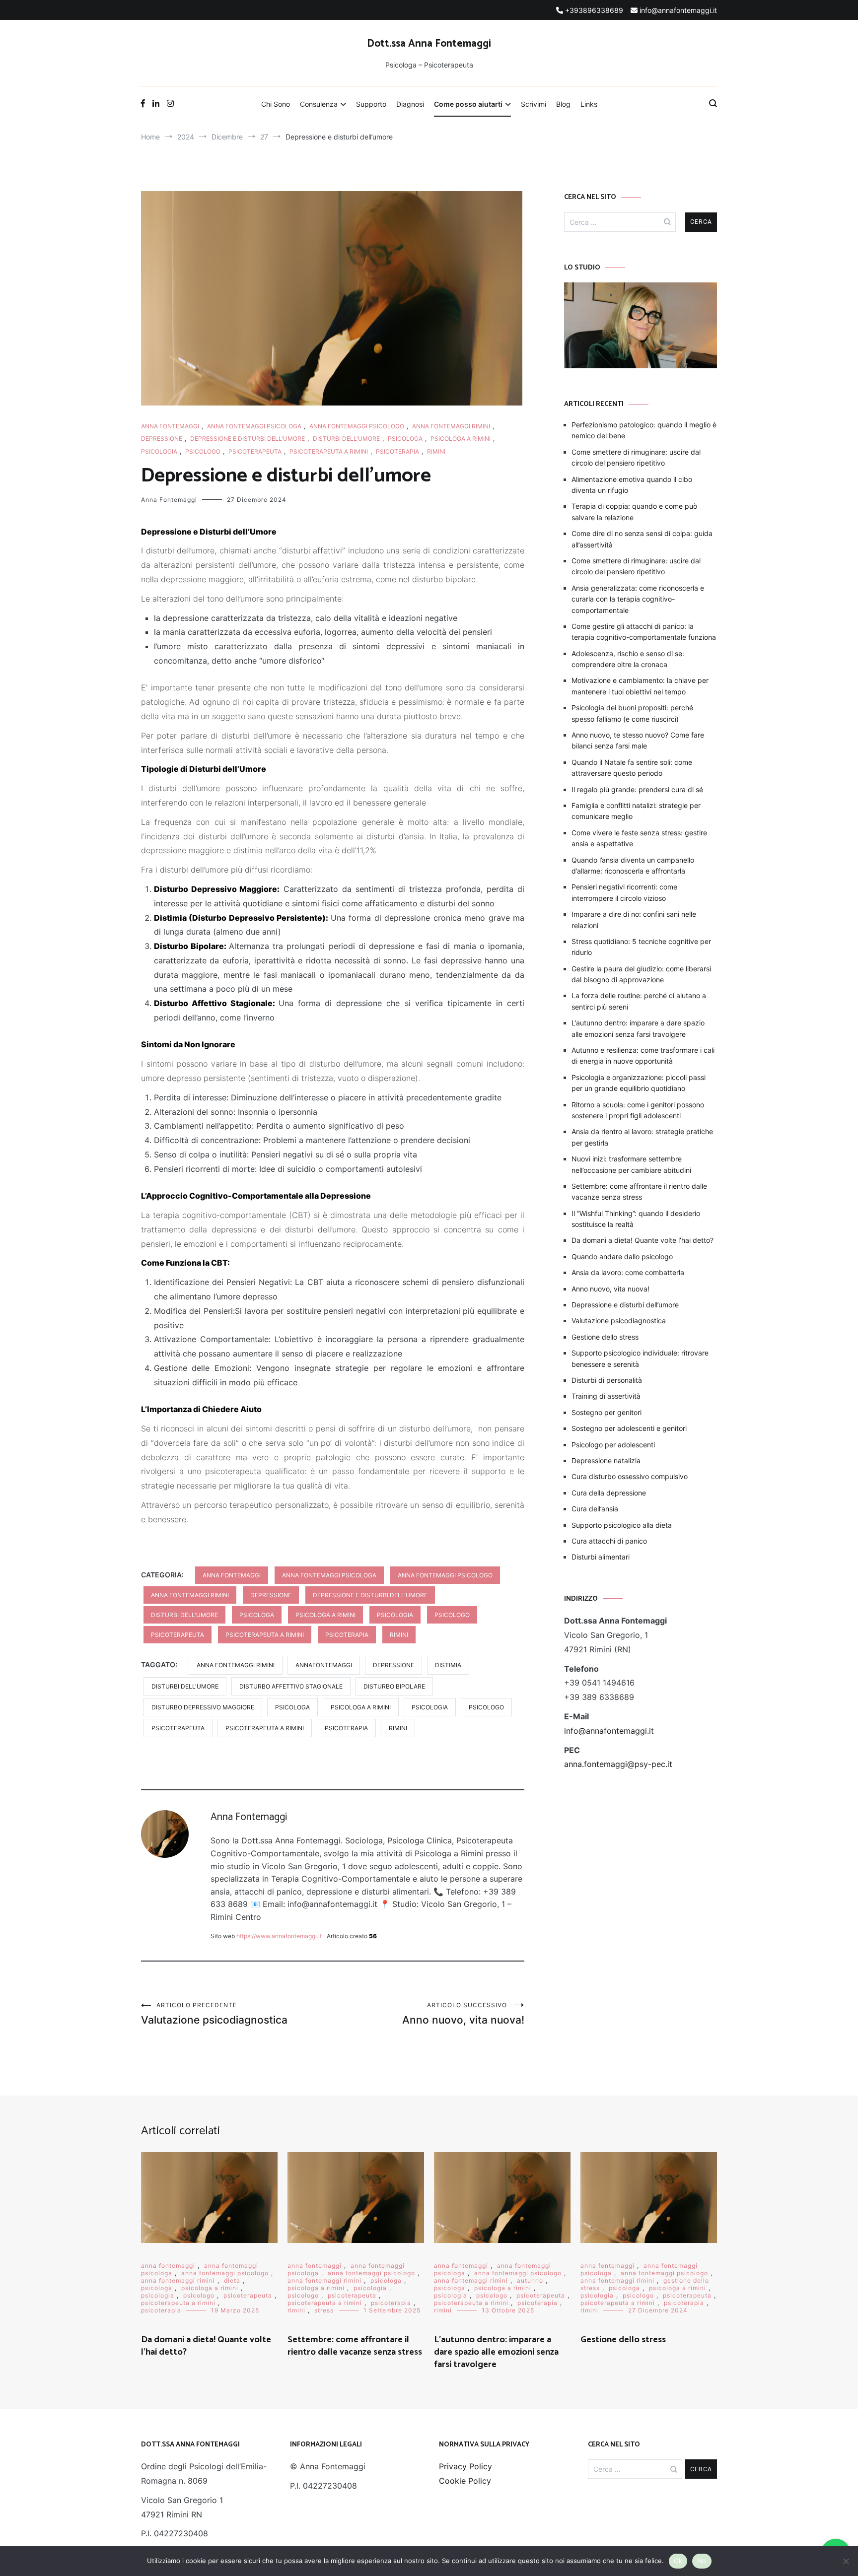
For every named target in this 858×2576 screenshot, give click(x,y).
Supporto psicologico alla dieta (622, 1525)
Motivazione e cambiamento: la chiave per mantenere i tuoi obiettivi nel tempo (640, 686)
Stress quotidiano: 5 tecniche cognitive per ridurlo (641, 947)
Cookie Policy (465, 2481)
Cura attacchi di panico (609, 1541)
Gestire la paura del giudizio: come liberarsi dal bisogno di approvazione (641, 974)
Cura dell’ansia (595, 1509)
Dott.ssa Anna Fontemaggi (429, 44)
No (702, 2561)
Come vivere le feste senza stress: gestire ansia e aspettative (639, 838)
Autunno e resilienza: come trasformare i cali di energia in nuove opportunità (643, 1055)
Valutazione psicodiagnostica (214, 2014)
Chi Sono (276, 104)
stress (324, 2310)
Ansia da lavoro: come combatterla (628, 1272)
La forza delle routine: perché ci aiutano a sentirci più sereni (639, 1001)
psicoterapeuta (255, 451)
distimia (448, 1665)
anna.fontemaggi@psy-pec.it (618, 1764)
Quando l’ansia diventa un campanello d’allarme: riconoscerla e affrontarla (633, 865)
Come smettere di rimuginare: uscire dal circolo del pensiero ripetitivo (636, 457)
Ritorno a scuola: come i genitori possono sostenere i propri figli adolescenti (638, 1110)
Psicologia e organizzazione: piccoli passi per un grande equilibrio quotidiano (639, 1083)
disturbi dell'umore (346, 439)
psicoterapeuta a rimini (329, 451)
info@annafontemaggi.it (609, 1731)
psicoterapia (397, 451)
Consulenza (319, 104)
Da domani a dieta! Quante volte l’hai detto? (643, 1240)
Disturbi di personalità (607, 1380)
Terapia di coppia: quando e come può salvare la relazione (634, 511)
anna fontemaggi (170, 426)
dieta (232, 2280)
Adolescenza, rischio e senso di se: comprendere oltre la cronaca (628, 659)
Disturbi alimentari (601, 1557)
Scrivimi (534, 104)
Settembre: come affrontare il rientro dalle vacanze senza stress (639, 1191)
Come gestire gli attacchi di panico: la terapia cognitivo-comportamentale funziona (644, 632)
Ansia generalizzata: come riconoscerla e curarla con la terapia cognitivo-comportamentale (638, 599)
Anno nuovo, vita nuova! (463, 2014)
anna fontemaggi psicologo (357, 426)
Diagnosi (410, 104)
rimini (436, 451)
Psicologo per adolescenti (613, 1445)
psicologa (405, 439)
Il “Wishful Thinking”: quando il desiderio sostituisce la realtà (636, 1219)
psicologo (203, 451)
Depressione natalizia (606, 1460)
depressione (162, 439)
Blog (563, 104)
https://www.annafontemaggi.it (279, 1936)
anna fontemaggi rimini (451, 426)
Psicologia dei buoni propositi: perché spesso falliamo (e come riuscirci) (632, 713)
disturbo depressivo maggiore (203, 1707)
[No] (846, 2561)
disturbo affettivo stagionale (291, 1686)
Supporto (371, 104)
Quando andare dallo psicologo (622, 1256)
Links (589, 104)
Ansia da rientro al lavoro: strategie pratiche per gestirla (642, 1137)
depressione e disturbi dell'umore (248, 439)
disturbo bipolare (394, 1686)
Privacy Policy (465, 2466)
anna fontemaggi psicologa (254, 426)
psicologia (159, 451)
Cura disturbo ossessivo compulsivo (630, 1476)
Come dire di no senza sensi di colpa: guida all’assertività (642, 539)
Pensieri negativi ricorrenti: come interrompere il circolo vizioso (624, 892)
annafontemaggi (324, 1665)
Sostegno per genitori (607, 1412)
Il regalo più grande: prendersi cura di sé (637, 789)
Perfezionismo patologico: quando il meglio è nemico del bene (644, 430)
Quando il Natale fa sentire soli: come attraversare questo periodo (632, 768)
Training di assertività (606, 1396)
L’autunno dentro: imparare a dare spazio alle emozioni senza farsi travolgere (638, 1028)
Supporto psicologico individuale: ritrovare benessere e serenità (640, 1358)
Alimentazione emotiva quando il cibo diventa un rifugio (632, 485)
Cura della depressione (609, 1493)
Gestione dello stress (605, 1337)
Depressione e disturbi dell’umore (625, 1305)
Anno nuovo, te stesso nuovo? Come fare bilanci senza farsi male (638, 740)
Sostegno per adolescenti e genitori (629, 1428)
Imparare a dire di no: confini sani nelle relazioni (634, 919)
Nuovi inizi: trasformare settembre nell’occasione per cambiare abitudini (631, 1164)
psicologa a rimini (461, 439)
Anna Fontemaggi (169, 500)
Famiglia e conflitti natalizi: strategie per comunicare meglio (636, 811)
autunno (530, 2280)
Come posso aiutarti (468, 104)
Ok (678, 2561)
